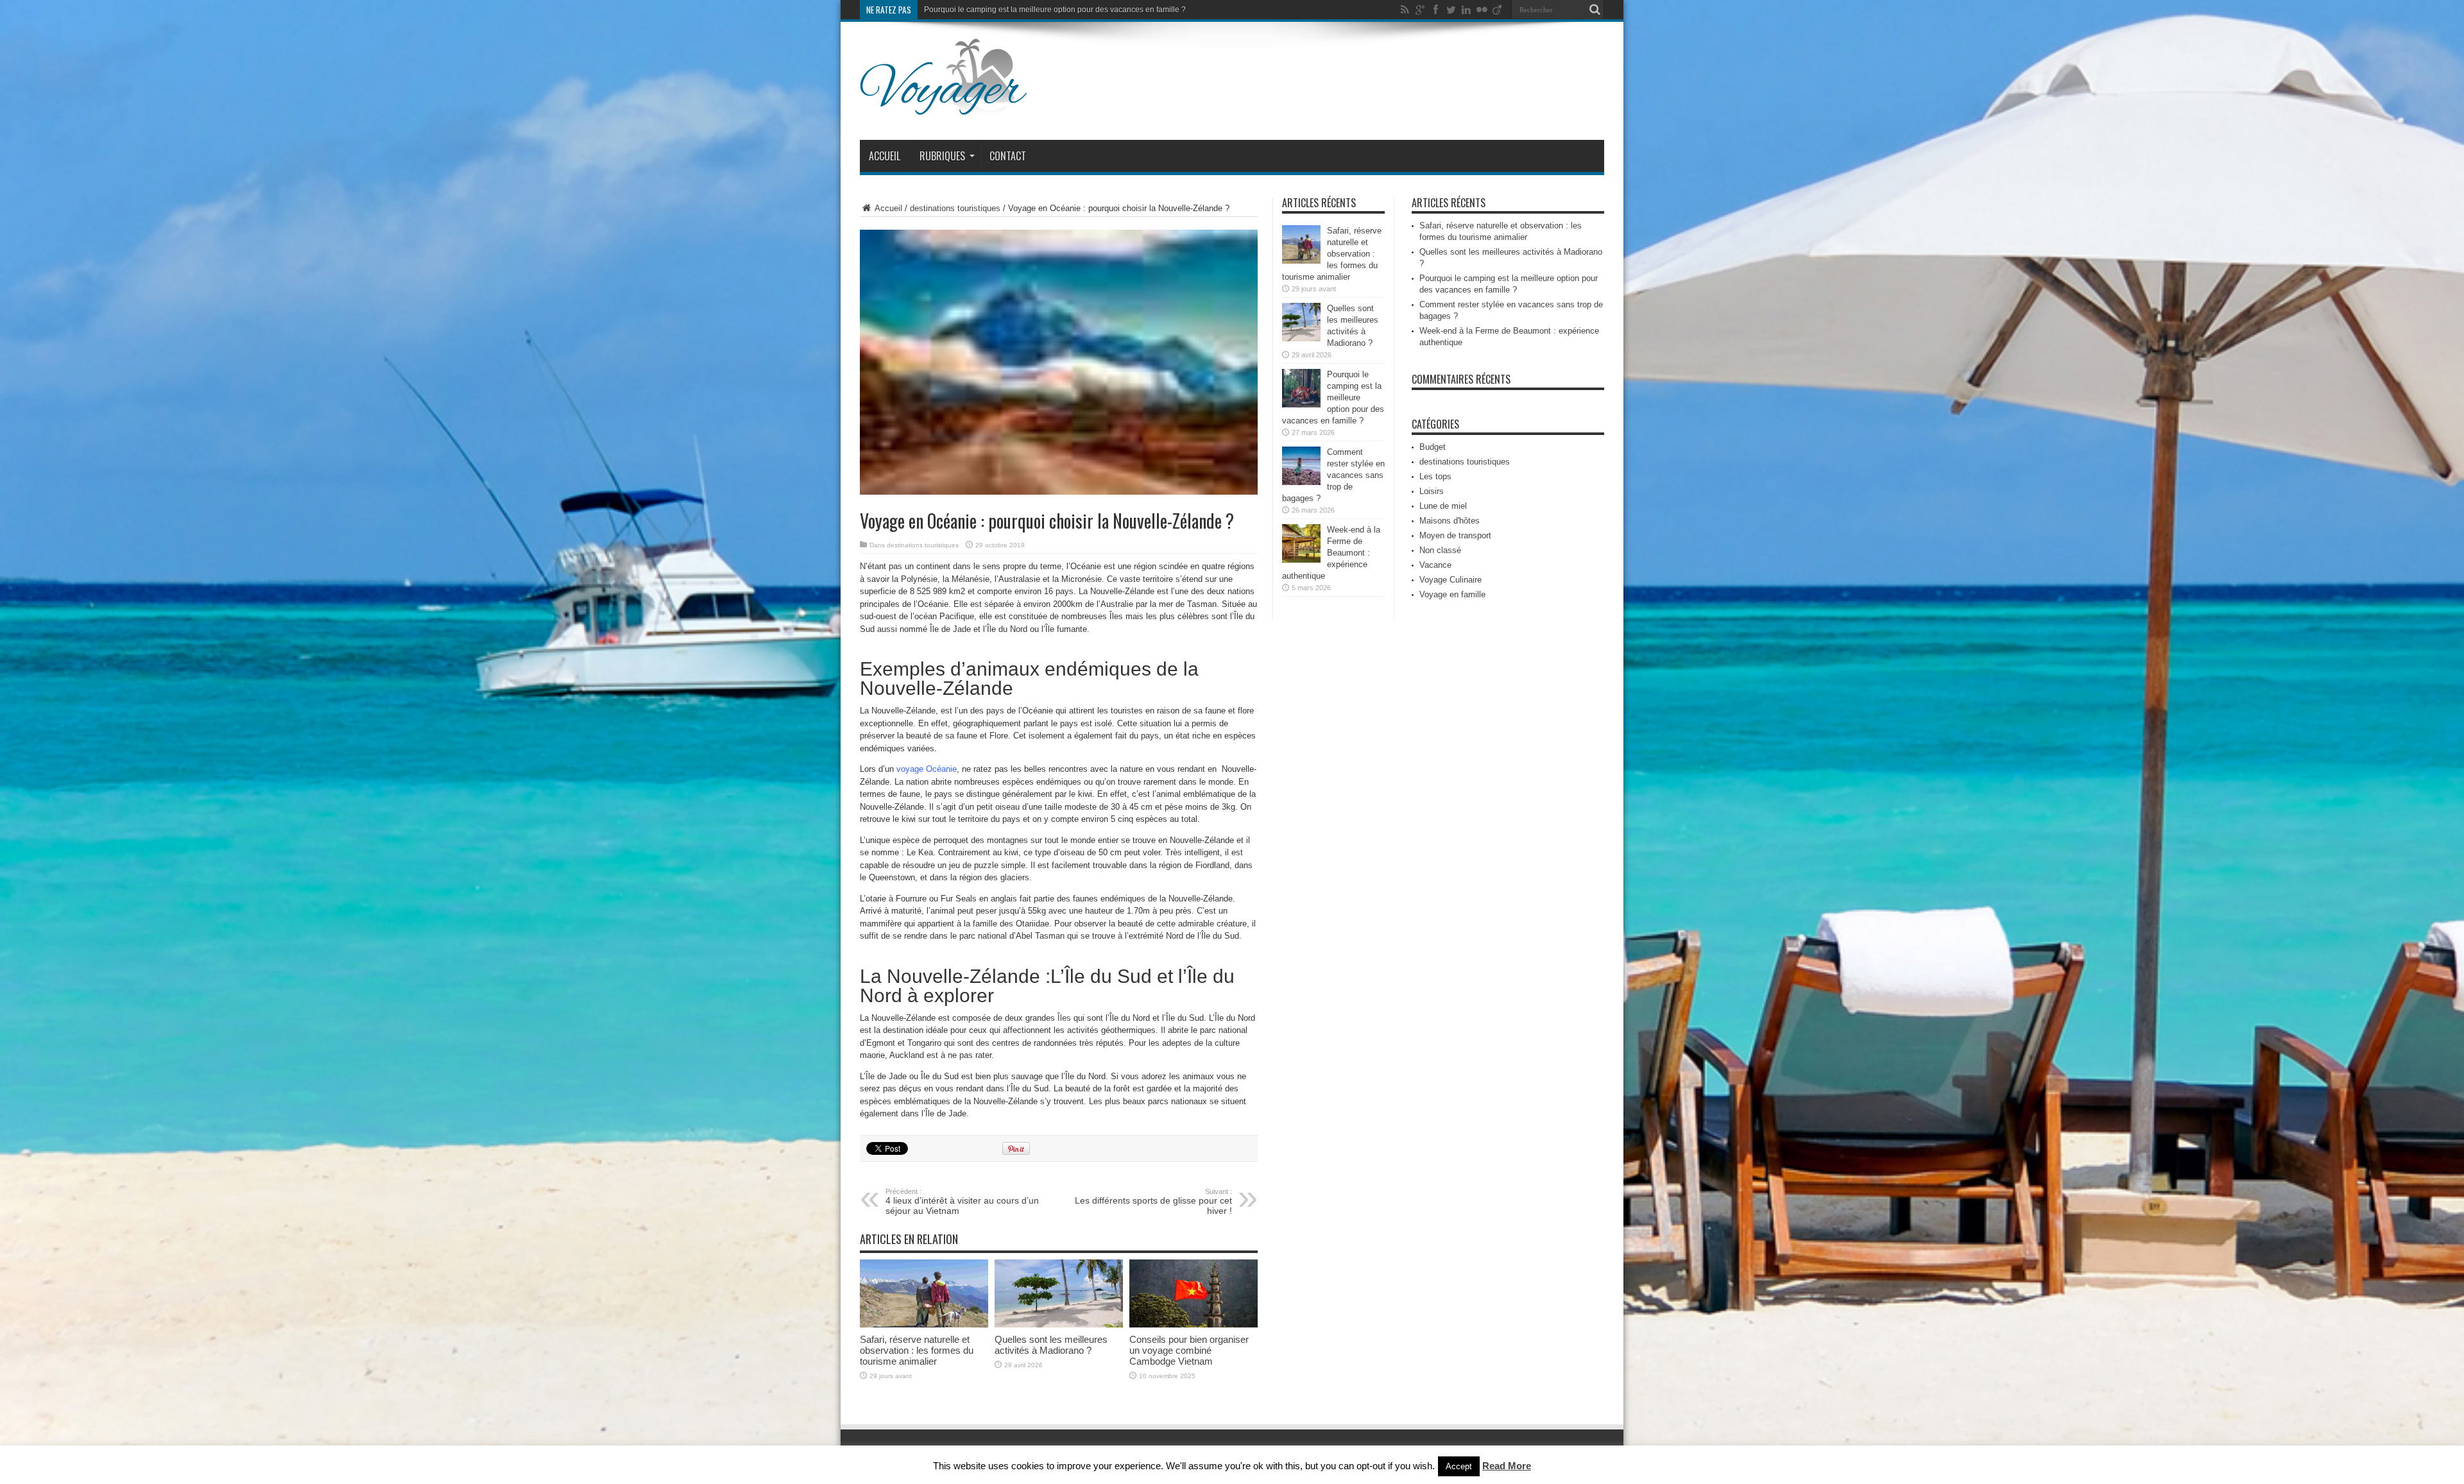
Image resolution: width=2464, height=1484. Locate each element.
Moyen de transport (1455, 535)
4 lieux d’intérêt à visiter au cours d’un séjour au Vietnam (962, 1202)
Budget (1433, 447)
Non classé (1440, 550)
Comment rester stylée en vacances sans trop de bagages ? (1028, 10)
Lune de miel (1443, 506)
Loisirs (1432, 491)
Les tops (1435, 476)
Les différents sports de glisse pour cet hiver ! (1153, 1202)
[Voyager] (944, 108)
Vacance (1435, 565)
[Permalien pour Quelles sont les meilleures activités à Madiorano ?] (1059, 1325)
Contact (1008, 156)
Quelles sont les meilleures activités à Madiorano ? (1051, 1345)
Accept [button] (1459, 1466)
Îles (1064, 1018)
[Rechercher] (1595, 10)
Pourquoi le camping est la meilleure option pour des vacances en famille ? (1333, 397)
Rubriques (942, 156)
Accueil (885, 156)
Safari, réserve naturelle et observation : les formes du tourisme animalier (917, 1350)
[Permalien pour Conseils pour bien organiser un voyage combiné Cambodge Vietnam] (1193, 1325)
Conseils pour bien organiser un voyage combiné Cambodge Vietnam (1189, 1350)
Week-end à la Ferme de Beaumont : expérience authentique (1331, 553)
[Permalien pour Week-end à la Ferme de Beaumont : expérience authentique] (1301, 560)
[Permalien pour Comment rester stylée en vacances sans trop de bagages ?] (1301, 482)
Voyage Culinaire (1450, 580)
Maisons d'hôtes (1450, 521)
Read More (1507, 1466)
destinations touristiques (955, 208)
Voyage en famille (1452, 594)
